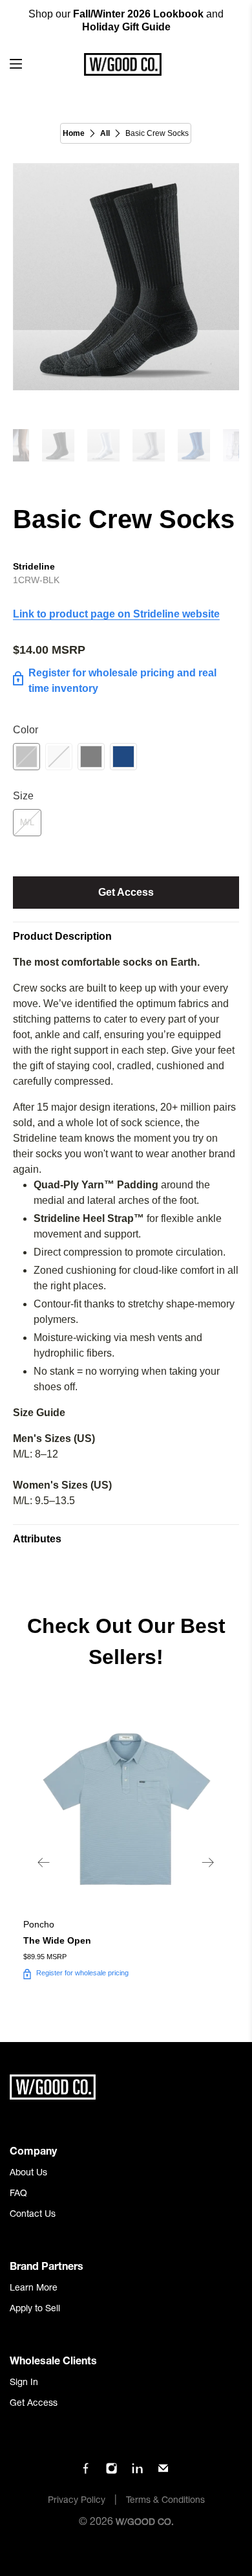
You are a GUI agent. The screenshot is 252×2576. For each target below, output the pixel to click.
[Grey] (91, 757)
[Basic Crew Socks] (126, 277)
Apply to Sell (35, 2309)
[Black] (26, 757)
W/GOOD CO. (145, 2523)
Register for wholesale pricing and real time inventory (122, 681)
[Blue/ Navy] (123, 757)
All (105, 133)
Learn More (34, 2289)
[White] (59, 757)
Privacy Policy (77, 2501)
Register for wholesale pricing (82, 1973)
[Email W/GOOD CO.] (163, 2472)
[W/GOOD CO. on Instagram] (111, 2472)
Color (26, 730)
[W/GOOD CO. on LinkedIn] (137, 2472)
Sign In (24, 2383)
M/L (27, 822)
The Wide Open (57, 1940)
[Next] (208, 1863)
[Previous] (44, 1863)
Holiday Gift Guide (126, 27)
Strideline (34, 566)
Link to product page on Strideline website (116, 614)
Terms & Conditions (165, 2501)
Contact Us (33, 2215)
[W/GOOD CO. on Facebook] (86, 2472)
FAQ (18, 2194)
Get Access (126, 892)
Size (23, 796)
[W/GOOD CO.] (122, 64)
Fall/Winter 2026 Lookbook (138, 14)
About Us (28, 2173)
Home (74, 133)
